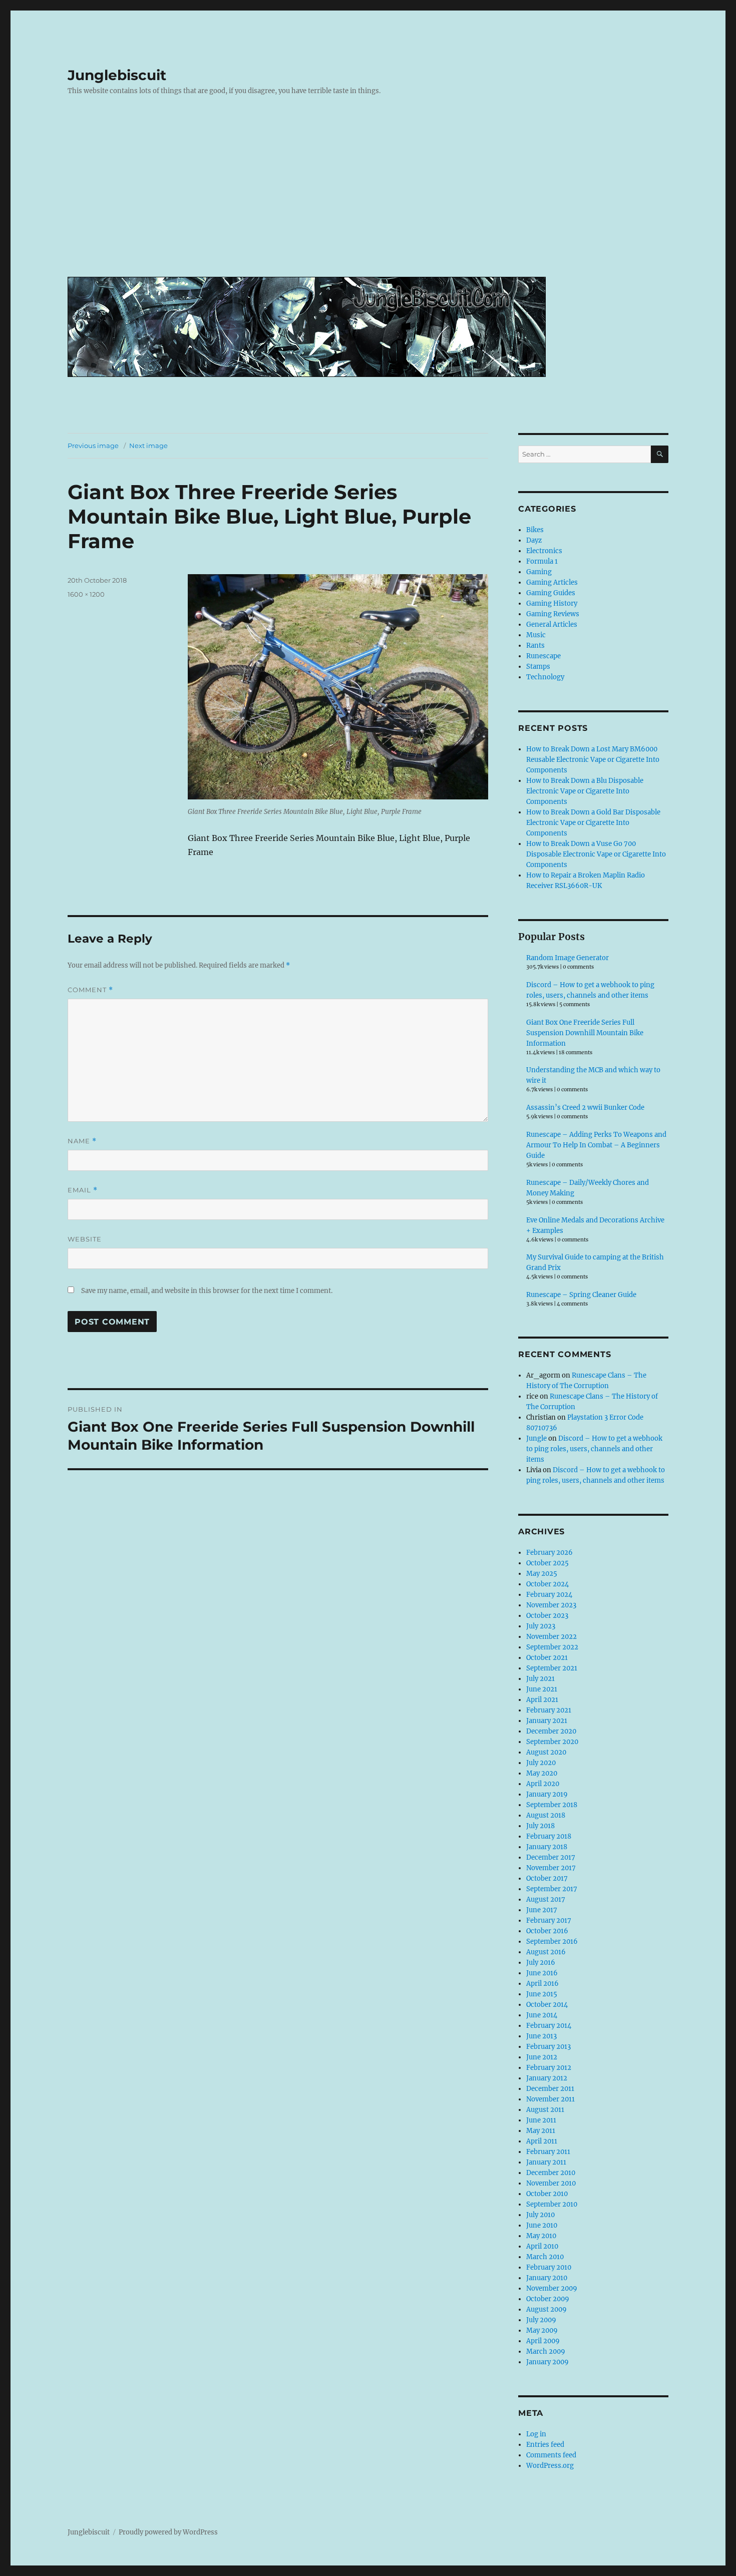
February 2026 (549, 1553)
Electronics (544, 551)
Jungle (536, 1438)
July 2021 (540, 1679)
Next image (148, 446)
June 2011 (541, 2120)
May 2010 (541, 2236)
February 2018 (549, 1836)
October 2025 (547, 1563)
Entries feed (545, 2445)
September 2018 (552, 1805)
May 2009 (542, 2330)
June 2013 (541, 2036)
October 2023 (547, 1616)
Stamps (538, 667)
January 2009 (547, 2362)
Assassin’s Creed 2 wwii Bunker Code (585, 1108)
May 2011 (541, 2131)
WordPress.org (550, 2466)
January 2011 (546, 2162)
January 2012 (547, 2078)
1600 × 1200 (86, 594)
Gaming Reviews (553, 614)
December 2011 (550, 2089)
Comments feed (551, 2455)
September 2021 (552, 1668)
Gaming (539, 572)
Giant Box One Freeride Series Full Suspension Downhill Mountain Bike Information (585, 1033)
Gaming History (552, 603)
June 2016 (542, 1973)
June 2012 (542, 2057)
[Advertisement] (370, 194)
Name (82, 1141)
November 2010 (551, 2183)
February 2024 (549, 1595)
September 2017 (552, 1889)
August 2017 (546, 1899)
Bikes (535, 530)
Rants (535, 646)
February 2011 (548, 2152)
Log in (536, 2434)
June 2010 (542, 2225)
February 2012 (549, 2068)
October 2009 (548, 2299)
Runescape (543, 656)
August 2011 (545, 2110)
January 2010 (547, 2278)
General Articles (552, 624)
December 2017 (551, 1857)
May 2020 (542, 1773)
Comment (90, 990)
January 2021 (547, 1721)
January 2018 (547, 1847)
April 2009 (543, 2341)
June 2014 (542, 2015)
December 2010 (551, 2173)
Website (85, 1239)
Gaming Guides (551, 593)
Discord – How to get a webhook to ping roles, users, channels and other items (594, 1449)
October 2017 (547, 1878)
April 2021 (542, 1700)
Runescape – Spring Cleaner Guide (581, 1295)
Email (83, 1190)
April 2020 (543, 1784)
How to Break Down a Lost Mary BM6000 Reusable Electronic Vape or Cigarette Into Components (593, 760)
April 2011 (542, 2141)
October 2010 (547, 2194)
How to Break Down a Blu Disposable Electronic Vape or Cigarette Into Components (585, 791)
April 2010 (542, 2246)
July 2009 (541, 2320)
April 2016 (542, 1984)
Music (536, 635)
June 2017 (542, 1910)
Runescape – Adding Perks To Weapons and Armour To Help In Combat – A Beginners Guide (596, 1145)
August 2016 (546, 1952)
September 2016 (552, 1942)
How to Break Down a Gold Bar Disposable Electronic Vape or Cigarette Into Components (593, 823)
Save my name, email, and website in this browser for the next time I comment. (207, 1291)
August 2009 (546, 2309)
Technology (545, 677)
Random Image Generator (568, 958)
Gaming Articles (552, 582)
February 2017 (549, 1920)
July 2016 (541, 1963)
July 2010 (540, 2215)
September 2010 (552, 2204)
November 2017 (551, 1868)
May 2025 (542, 1574)
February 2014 (549, 2026)
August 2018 (546, 1815)
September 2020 (552, 1742)
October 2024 (547, 1584)
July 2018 (540, 1826)
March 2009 (546, 2351)
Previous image (93, 446)
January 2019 (547, 1794)
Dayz (534, 540)
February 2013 (548, 2047)
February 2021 (549, 1710)
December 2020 (551, 1731)
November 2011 (550, 2099)
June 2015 (542, 1994)
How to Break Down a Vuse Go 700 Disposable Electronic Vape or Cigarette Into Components (596, 854)
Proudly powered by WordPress (168, 2532)
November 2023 (551, 1605)
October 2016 (547, 1931)
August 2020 (546, 1752)
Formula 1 (542, 561)
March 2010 (545, 2257)
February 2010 (549, 2267)
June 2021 (542, 1689)
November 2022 (551, 1637)
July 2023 (541, 1626)
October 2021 (547, 1658)
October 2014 (547, 2005)
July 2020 (541, 1763)
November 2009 (552, 2288)
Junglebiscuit (117, 75)
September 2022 (552, 1647)
